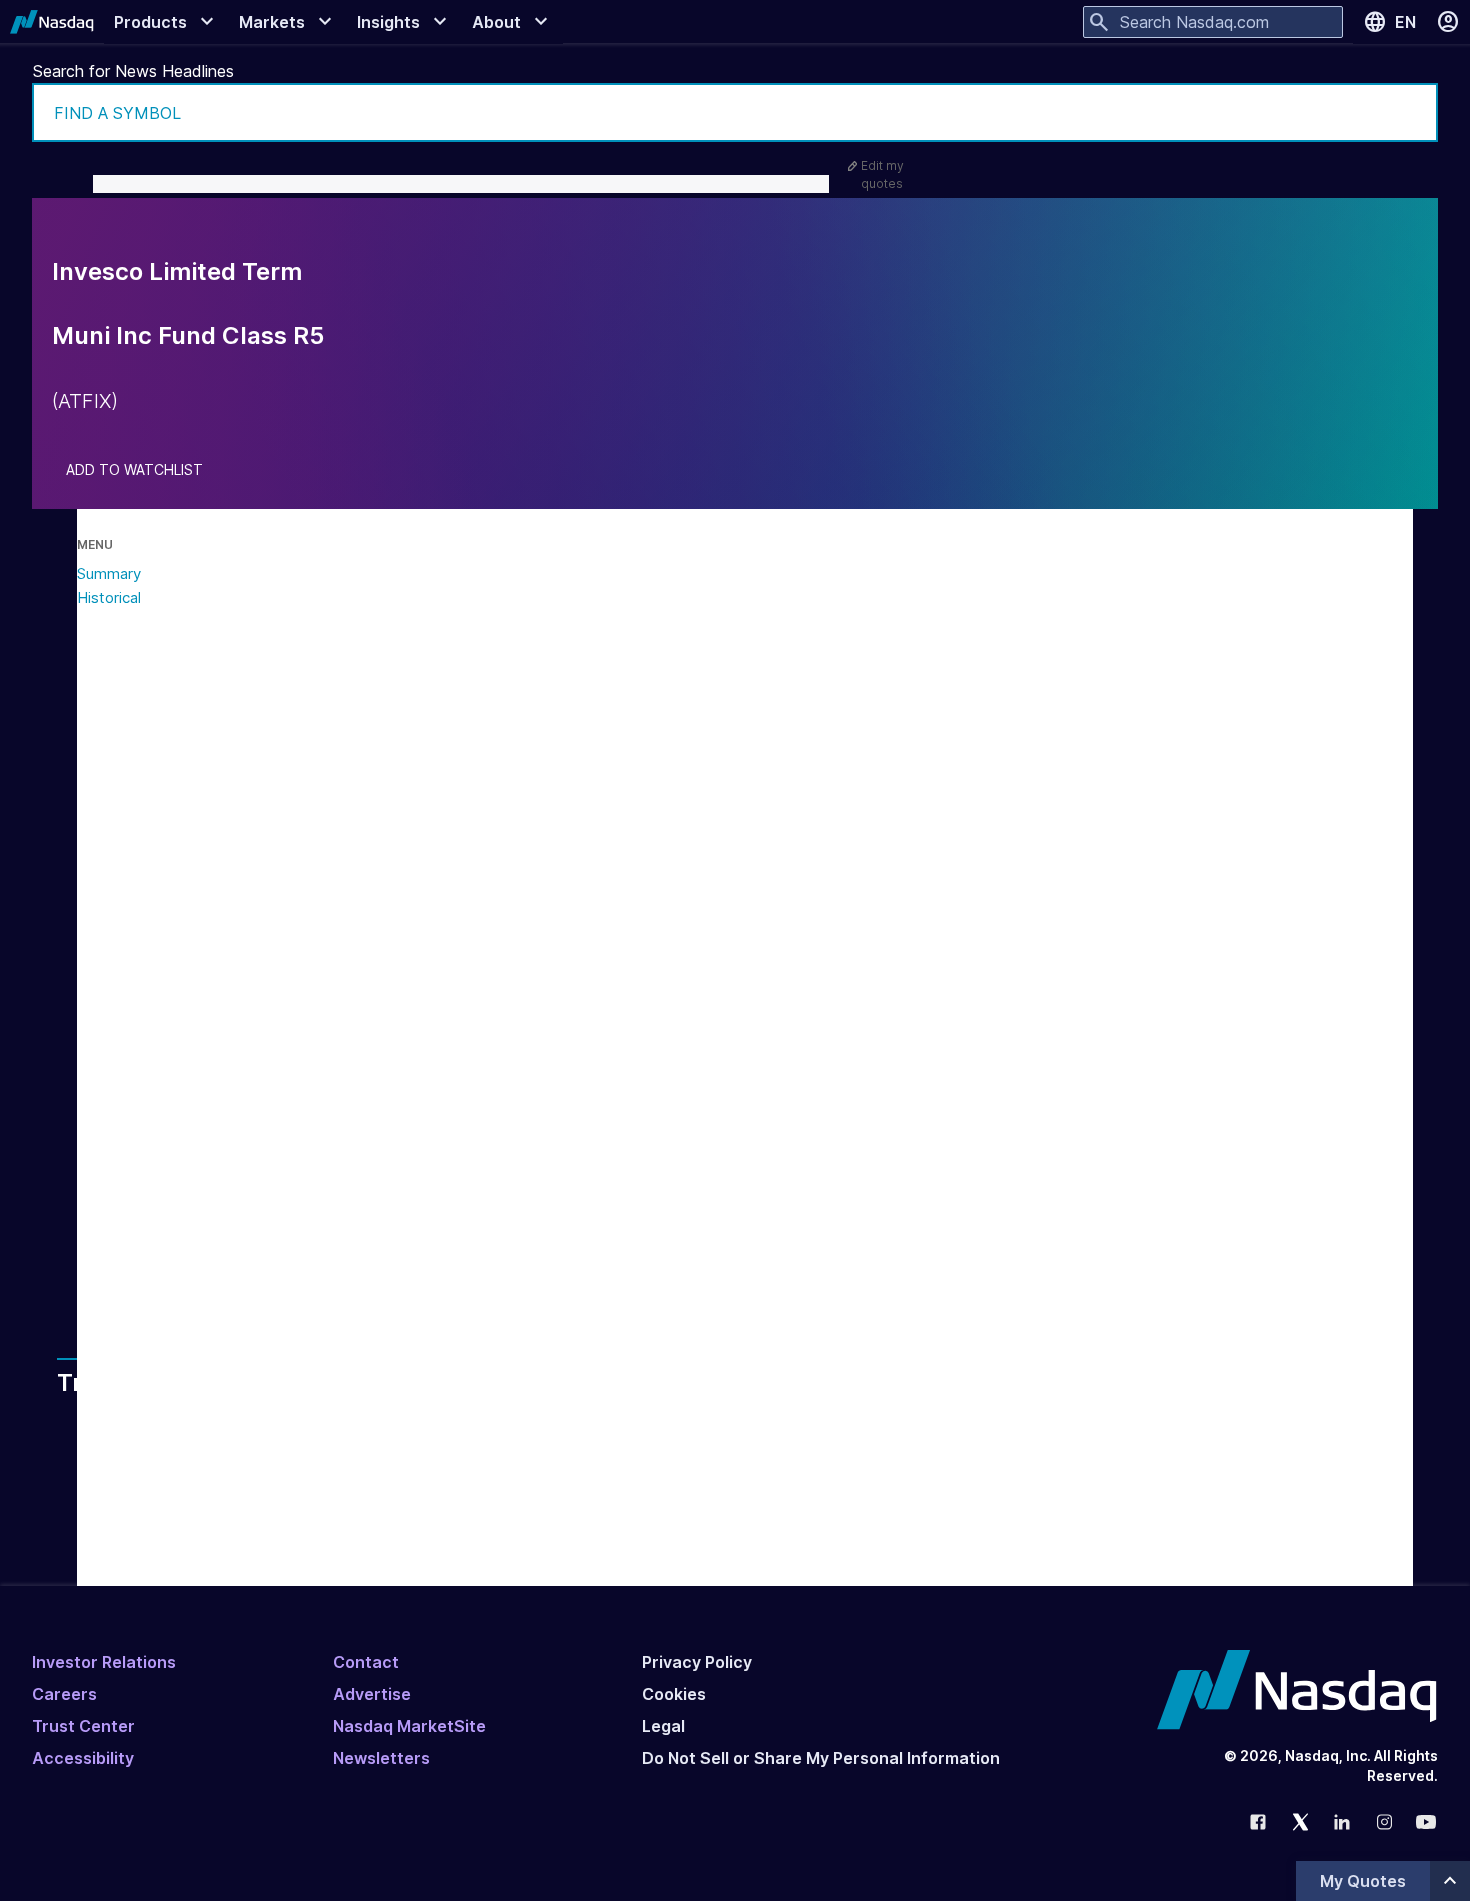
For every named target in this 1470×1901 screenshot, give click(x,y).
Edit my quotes (882, 174)
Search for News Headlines (133, 71)
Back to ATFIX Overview (265, 1250)
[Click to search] (1409, 112)
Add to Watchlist (134, 470)
